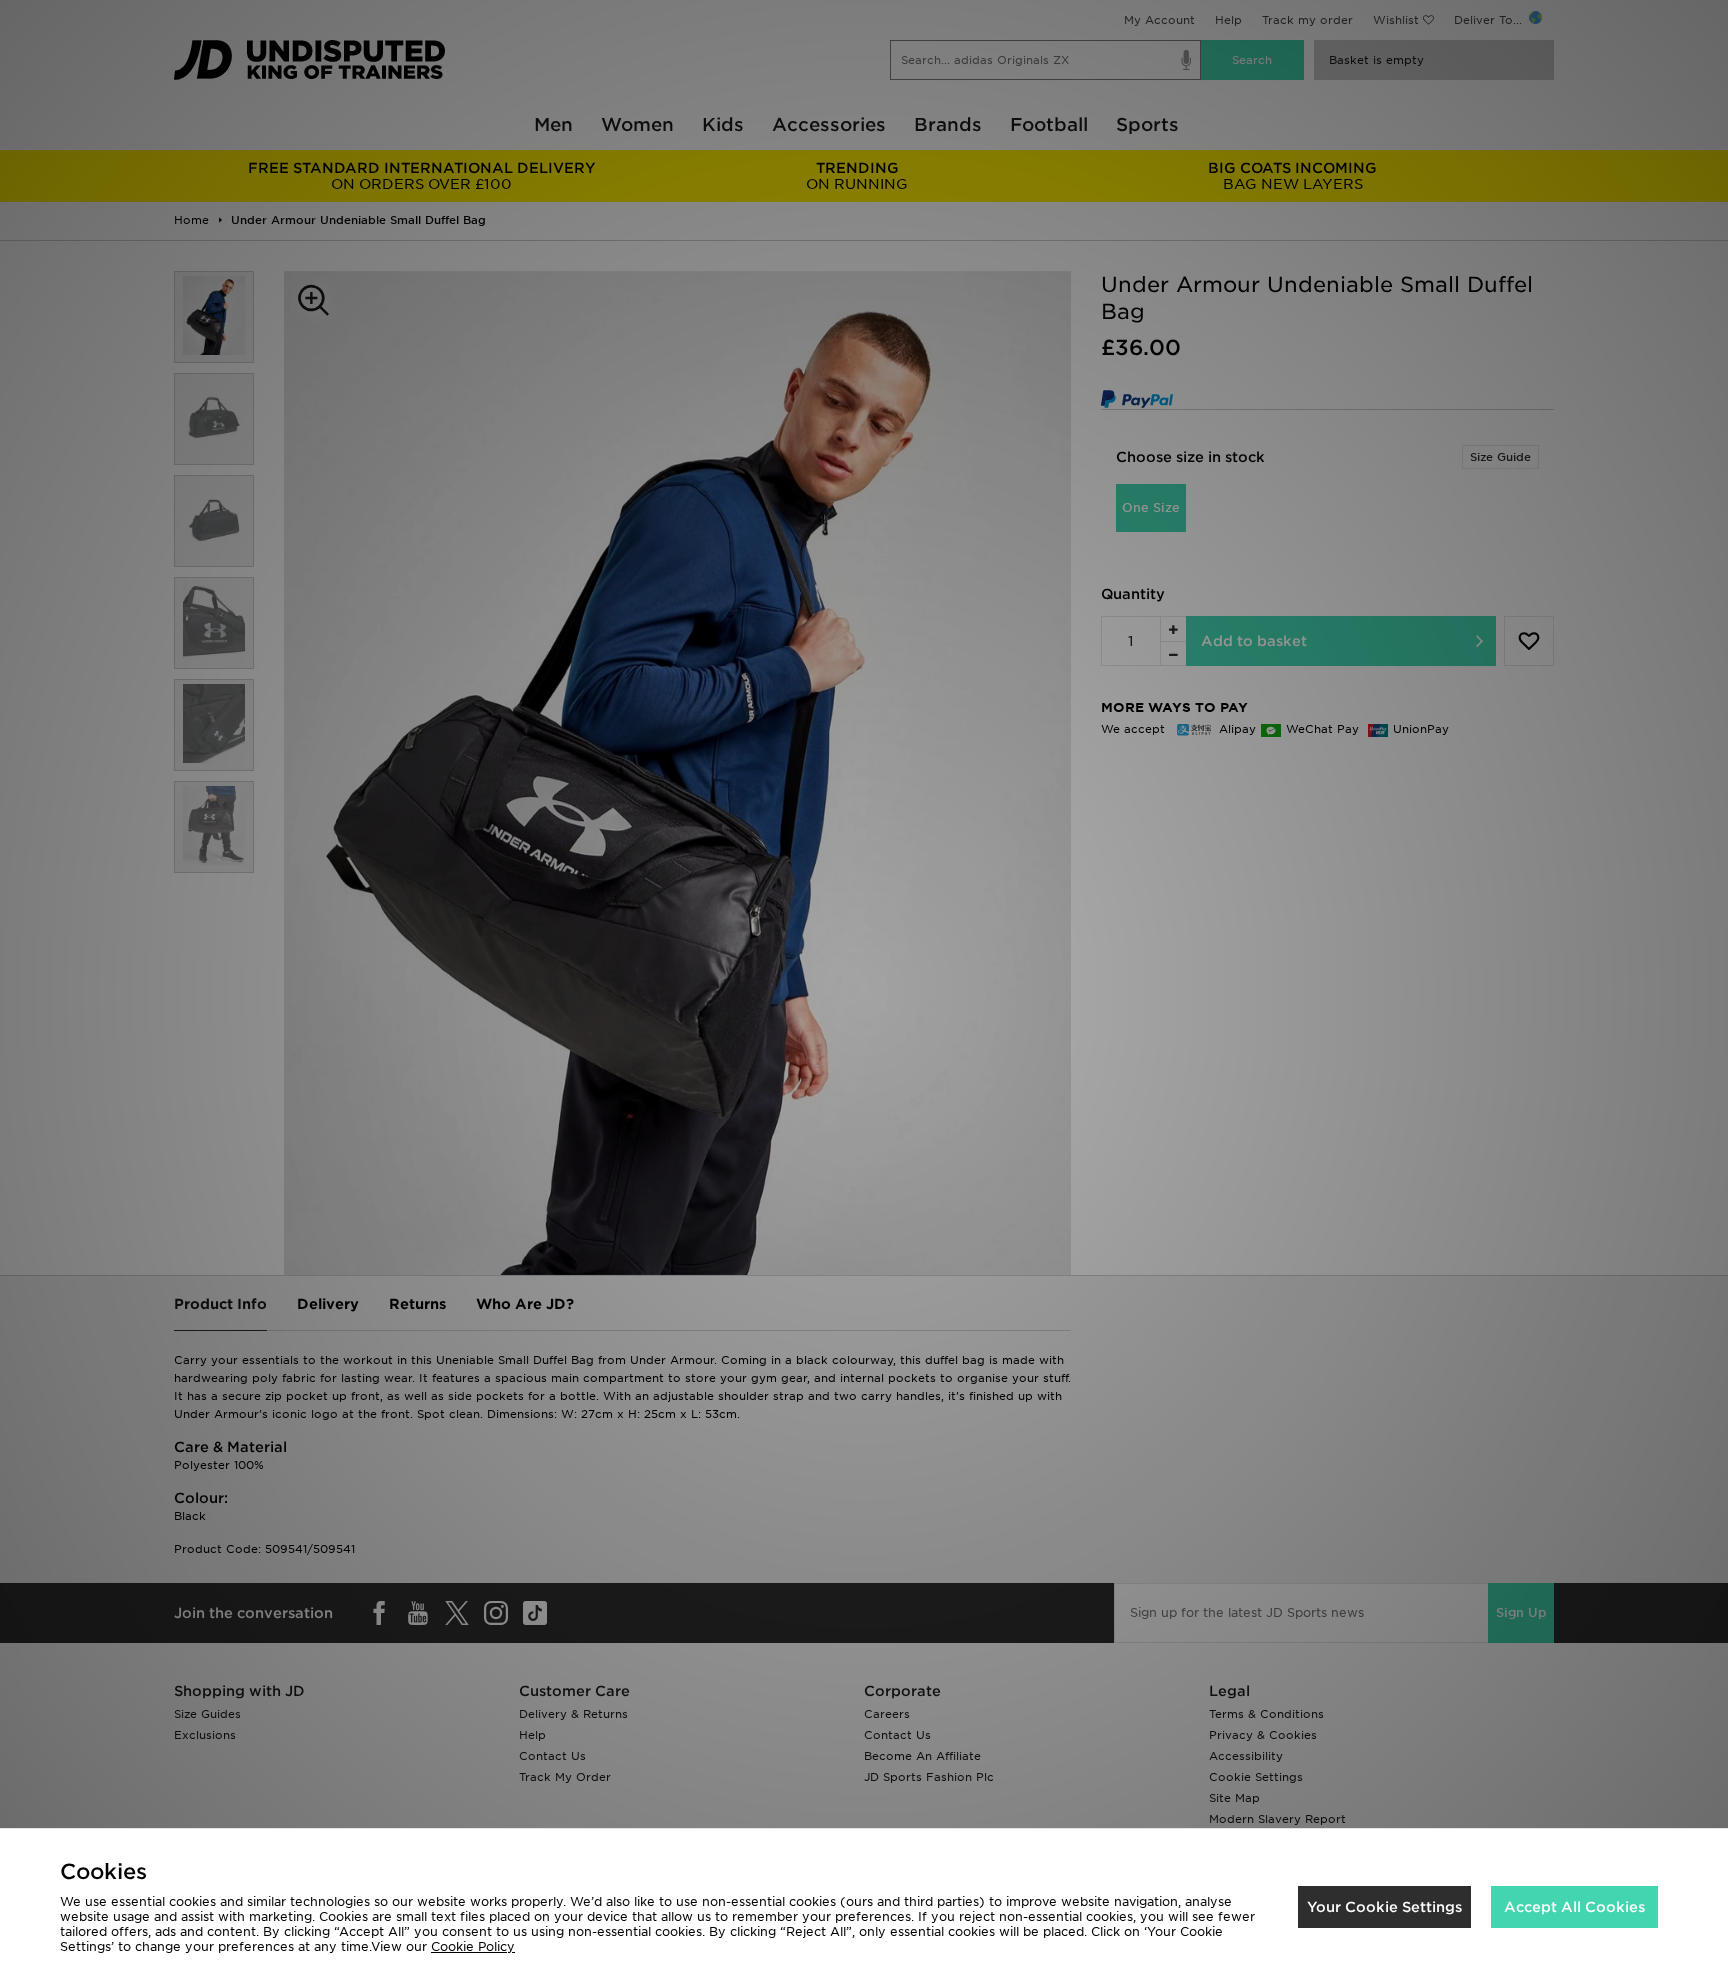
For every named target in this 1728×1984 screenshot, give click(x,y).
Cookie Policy (473, 1946)
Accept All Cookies (1574, 1907)
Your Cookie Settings (1384, 1907)
